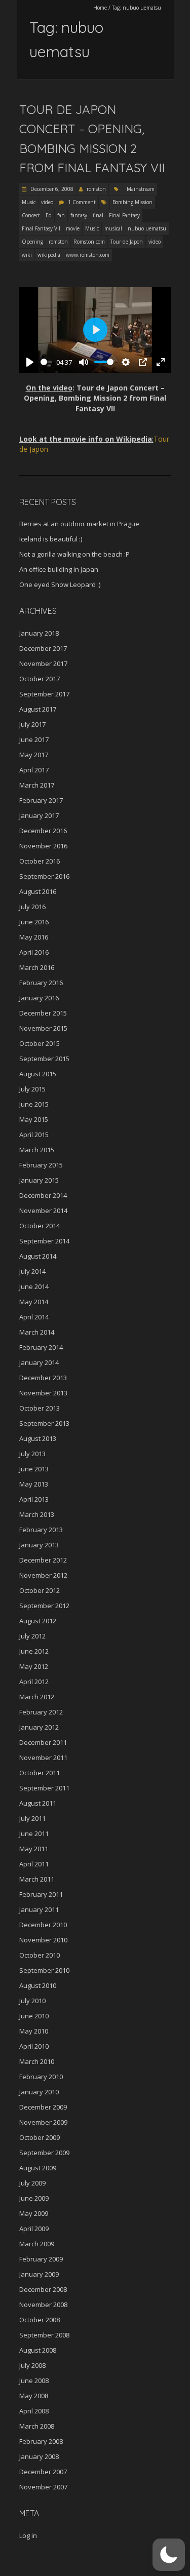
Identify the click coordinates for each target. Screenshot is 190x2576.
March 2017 (37, 785)
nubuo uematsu (147, 228)
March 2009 (37, 2244)
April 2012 (34, 1682)
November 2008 (43, 2305)
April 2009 (34, 2229)
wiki (27, 255)
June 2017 (34, 739)
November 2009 (43, 2122)
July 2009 (32, 2183)
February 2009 (41, 2259)
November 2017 (43, 663)
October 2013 (40, 1408)
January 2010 (39, 2092)
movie (73, 228)
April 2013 (34, 1499)
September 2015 (44, 1059)
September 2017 (44, 694)
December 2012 (43, 1560)
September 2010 (44, 1970)
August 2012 (38, 1621)
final (98, 215)
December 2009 (43, 2107)
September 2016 (44, 876)
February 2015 (41, 1165)
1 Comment (82, 202)
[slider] (47, 362)
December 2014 (43, 1195)
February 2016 (41, 983)
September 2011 (44, 1788)
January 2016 (39, 998)
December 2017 (43, 648)
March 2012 (37, 1697)
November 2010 (43, 1940)
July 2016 (32, 907)
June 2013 (34, 1469)
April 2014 (34, 1317)
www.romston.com (88, 255)
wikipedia (49, 255)
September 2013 (44, 1423)
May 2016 (34, 937)
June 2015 (34, 1104)
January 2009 (39, 2274)
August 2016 (38, 891)
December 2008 (43, 2289)
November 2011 (43, 1758)
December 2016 (43, 831)
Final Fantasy (124, 215)
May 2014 (34, 1302)
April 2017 (34, 770)
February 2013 (41, 1530)
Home (100, 8)
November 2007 (43, 2487)
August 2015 (38, 1074)
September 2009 (44, 2153)
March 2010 (37, 2061)
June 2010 (34, 2016)
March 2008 (37, 2426)
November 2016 (43, 846)
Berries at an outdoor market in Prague (79, 524)
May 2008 (34, 2396)
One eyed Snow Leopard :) (60, 584)
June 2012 (34, 1651)
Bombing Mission (132, 202)
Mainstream (141, 189)
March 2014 (37, 1332)
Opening (32, 242)
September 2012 (44, 1606)
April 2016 (34, 952)
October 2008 (40, 2320)
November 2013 (43, 1393)
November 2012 (43, 1575)
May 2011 (34, 1849)
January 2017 (39, 815)
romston (96, 189)
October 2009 (40, 2137)
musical (113, 228)
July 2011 (32, 1818)
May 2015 (34, 1119)
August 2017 (38, 709)
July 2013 (32, 1454)
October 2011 (40, 1773)
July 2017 (32, 724)
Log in (28, 2535)
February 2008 (41, 2441)
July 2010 (32, 2001)
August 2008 (38, 2350)
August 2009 (38, 2168)
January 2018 (39, 633)
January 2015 (39, 1180)
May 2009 (34, 2213)
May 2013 (34, 1484)
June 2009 (34, 2198)
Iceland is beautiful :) (51, 539)
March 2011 (37, 1879)
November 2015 (43, 1028)
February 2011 (41, 1894)
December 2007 (43, 2472)
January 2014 (39, 1362)
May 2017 (34, 755)
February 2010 (41, 2077)
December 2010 (43, 1925)
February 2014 (41, 1347)
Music (29, 202)
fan (61, 215)
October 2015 (40, 1043)
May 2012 (34, 1666)
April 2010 (34, 2046)
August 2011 (38, 1803)
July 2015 (32, 1089)
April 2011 (34, 1864)
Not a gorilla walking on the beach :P (74, 554)
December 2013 (43, 1378)
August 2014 (38, 1256)
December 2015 (43, 1013)
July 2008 (32, 2365)
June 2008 (34, 2380)
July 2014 (32, 1271)
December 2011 (43, 1742)
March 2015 (37, 1150)
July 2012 (32, 1636)
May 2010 (34, 2031)
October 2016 (40, 861)
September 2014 (44, 1241)
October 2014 (40, 1226)
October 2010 (40, 1955)
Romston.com (89, 242)
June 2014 (34, 1286)
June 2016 (34, 922)
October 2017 (40, 679)
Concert (31, 215)
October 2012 (40, 1590)
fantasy (79, 215)
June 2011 (34, 1833)
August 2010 (38, 1985)
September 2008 (44, 2335)
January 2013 (39, 1545)
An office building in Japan (59, 569)
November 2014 (43, 1211)
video (47, 202)
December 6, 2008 (51, 189)
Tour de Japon (127, 242)
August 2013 (38, 1438)
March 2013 (37, 1514)
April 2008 (34, 2411)
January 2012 (39, 1727)
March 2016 (37, 967)
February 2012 (41, 1712)
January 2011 (39, 1909)
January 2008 (39, 2456)
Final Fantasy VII (41, 228)
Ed (49, 215)
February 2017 (41, 800)
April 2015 (34, 1135)
